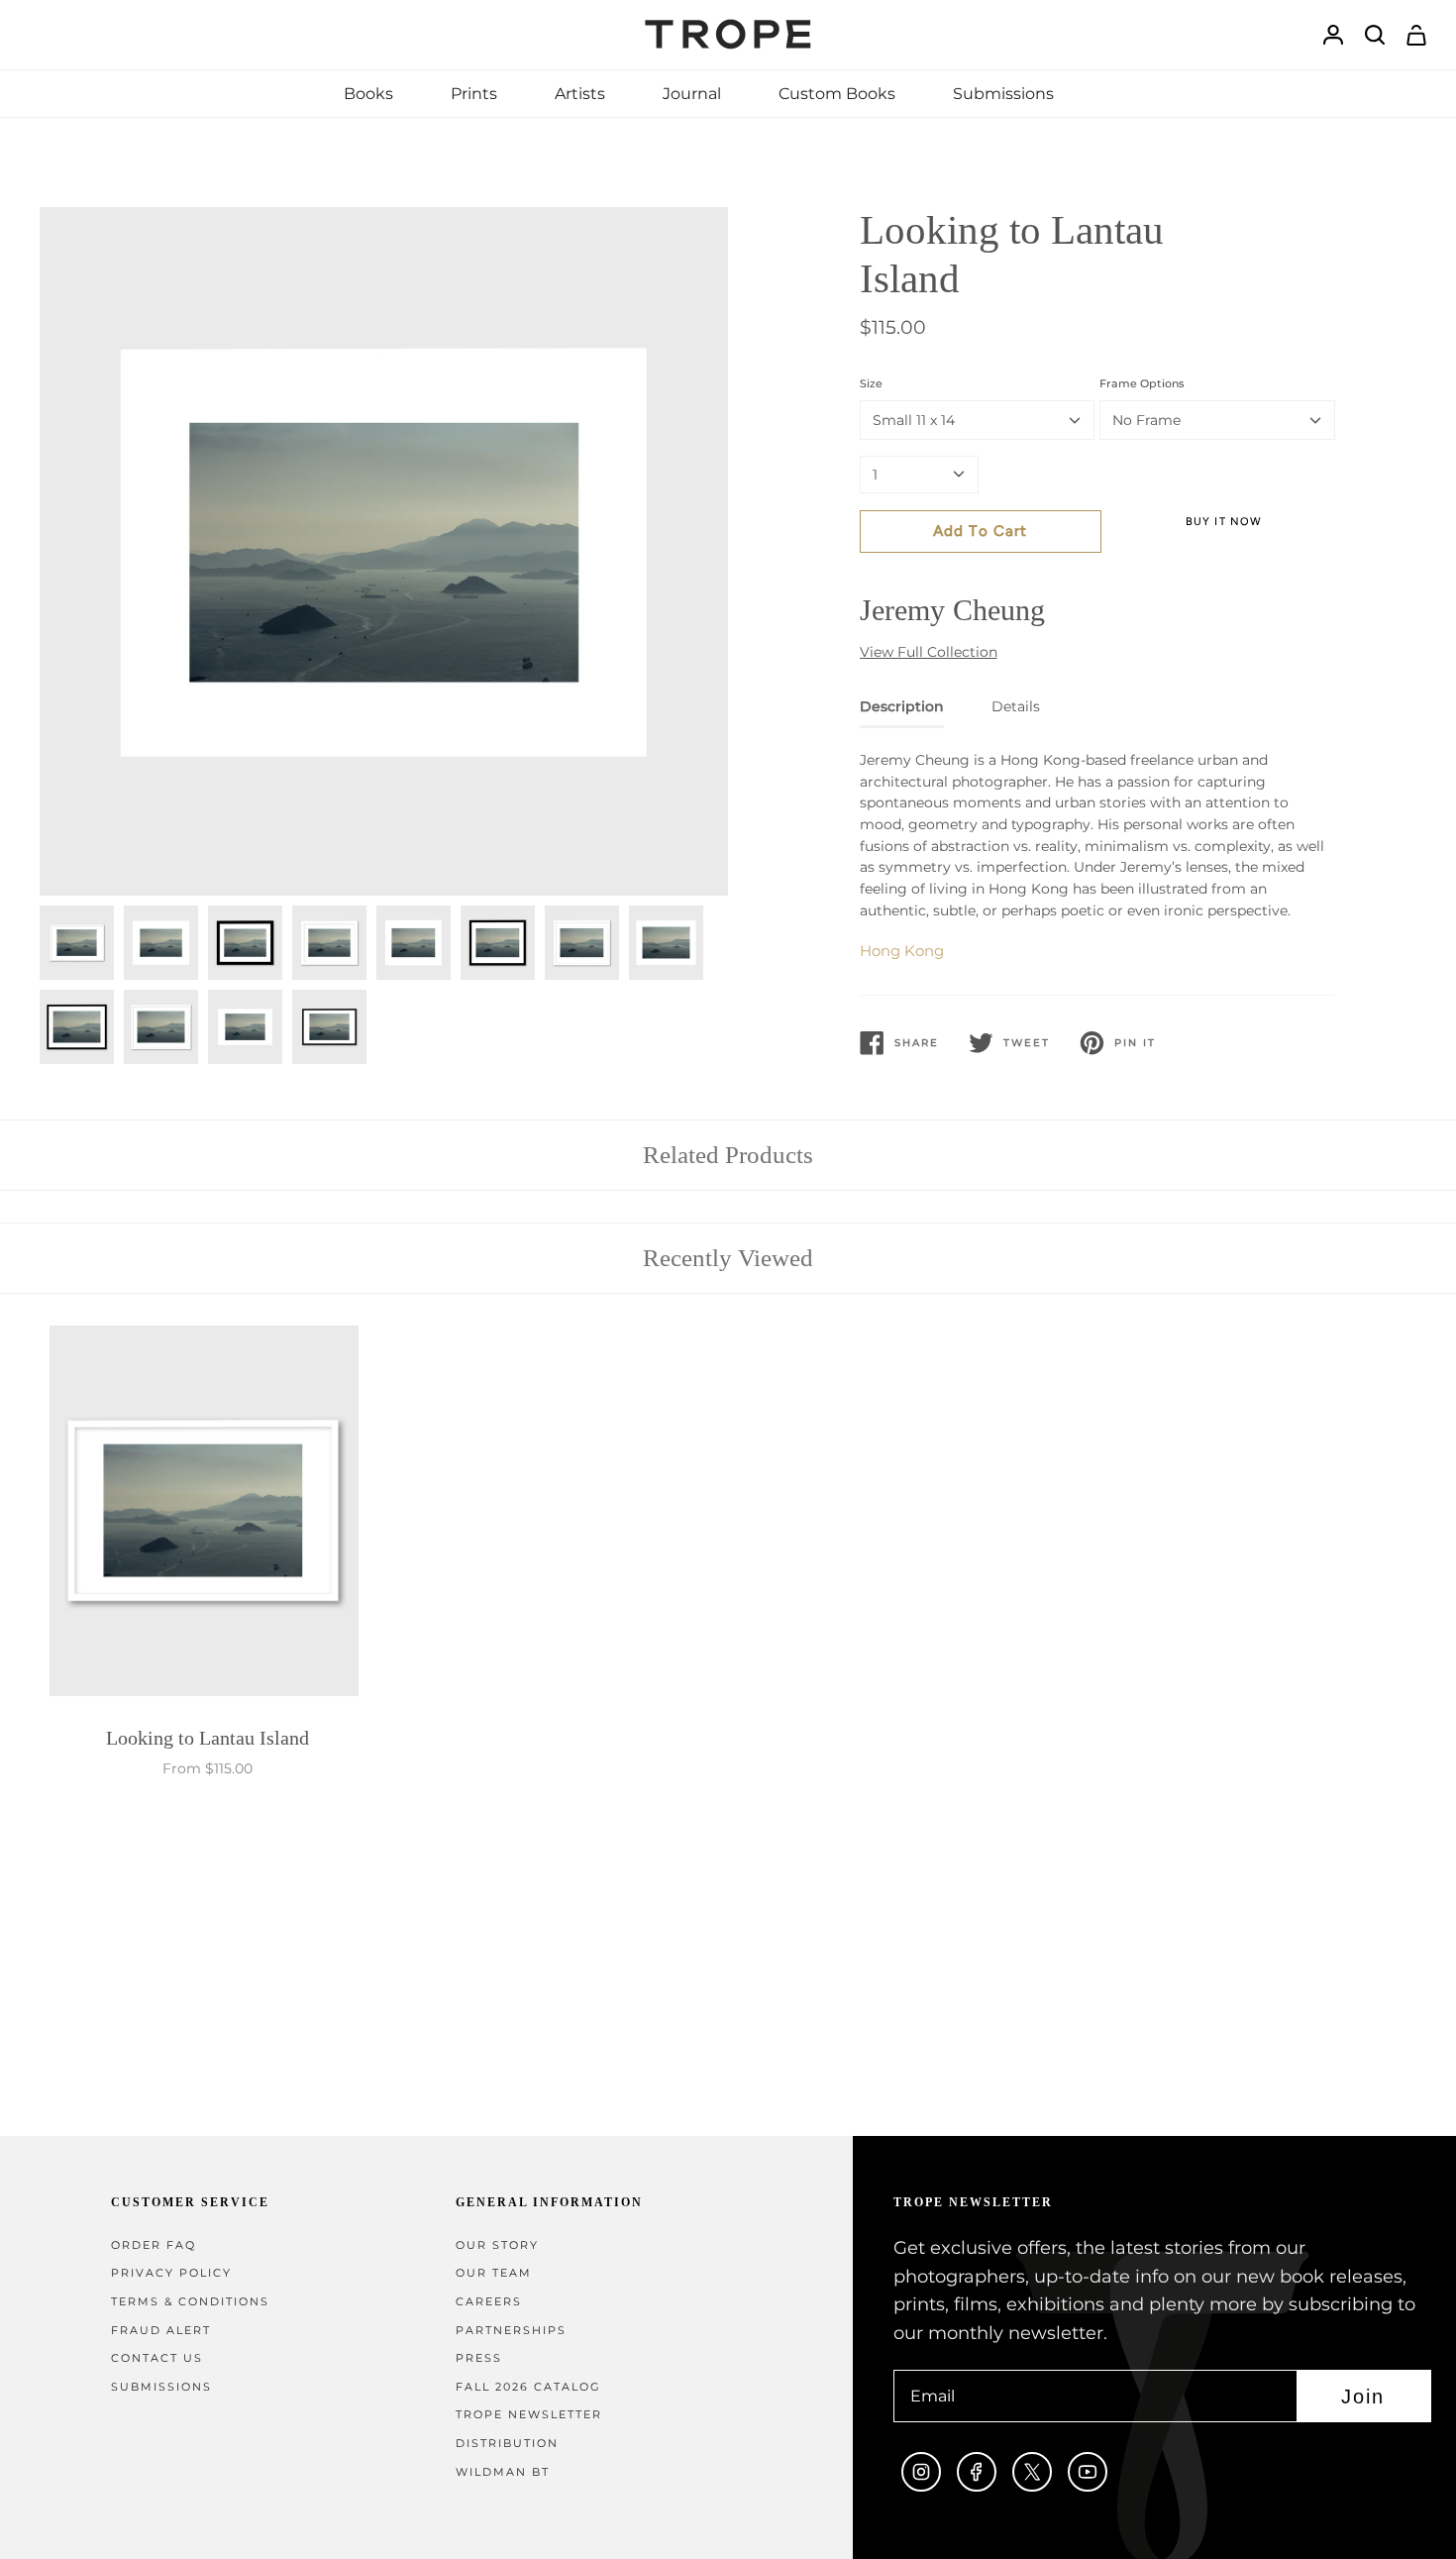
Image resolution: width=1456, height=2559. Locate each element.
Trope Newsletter (529, 2415)
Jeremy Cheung (952, 610)
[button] (368, 94)
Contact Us (157, 2358)
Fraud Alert (161, 2331)
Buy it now (1224, 522)
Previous (40, 552)
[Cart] (1416, 35)
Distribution (507, 2444)
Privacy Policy (171, 2273)
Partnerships (511, 2331)
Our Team (494, 2273)
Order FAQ (154, 2245)
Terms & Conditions (190, 2302)
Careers (489, 2302)
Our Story (497, 2245)
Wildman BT (503, 2472)
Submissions (161, 2387)
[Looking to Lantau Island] (208, 1515)
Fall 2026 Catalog (528, 2387)
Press (479, 2358)
